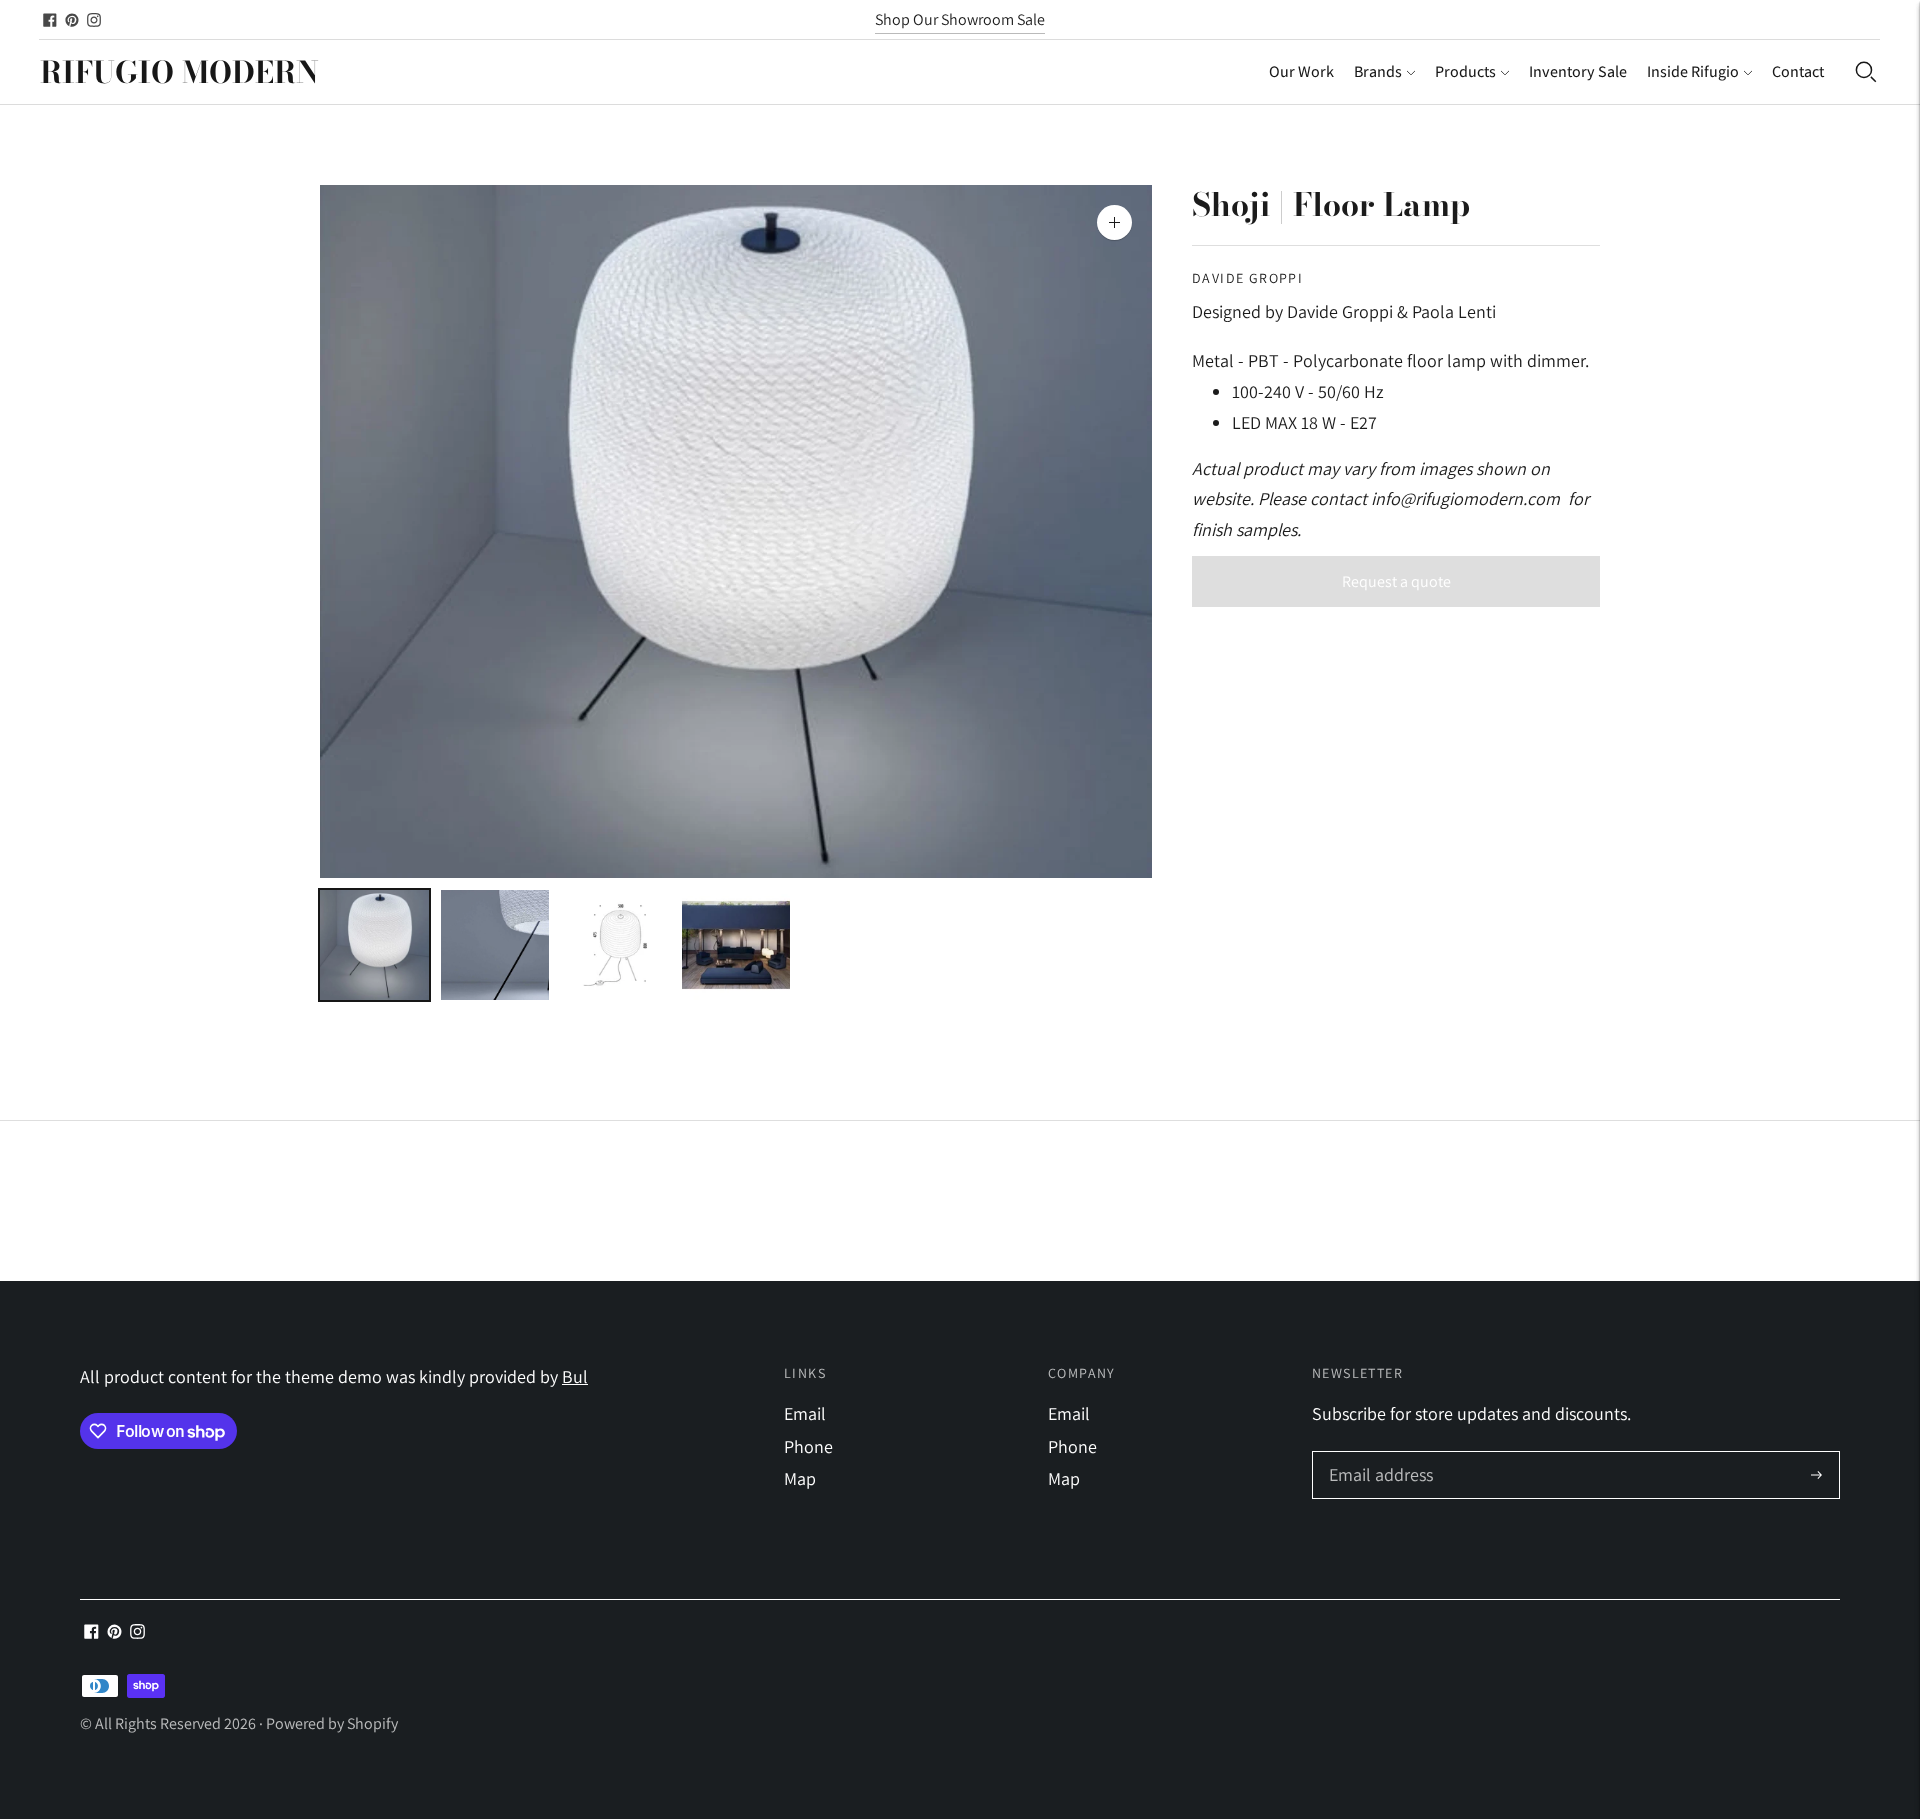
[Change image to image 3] (615, 945)
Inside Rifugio (1693, 71)
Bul (575, 1376)
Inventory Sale (1578, 71)
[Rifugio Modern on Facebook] (50, 20)
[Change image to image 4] (736, 945)
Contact (1798, 71)
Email (805, 1413)
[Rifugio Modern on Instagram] (94, 20)
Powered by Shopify (332, 1723)
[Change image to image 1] (374, 945)
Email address (1378, 1454)
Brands (1378, 71)
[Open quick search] (1866, 72)
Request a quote (1396, 581)
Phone (808, 1446)
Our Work (1301, 71)
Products (1465, 71)
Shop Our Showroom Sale (960, 19)
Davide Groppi (1247, 278)
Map (800, 1478)
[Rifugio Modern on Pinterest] (72, 20)
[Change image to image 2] (495, 945)
